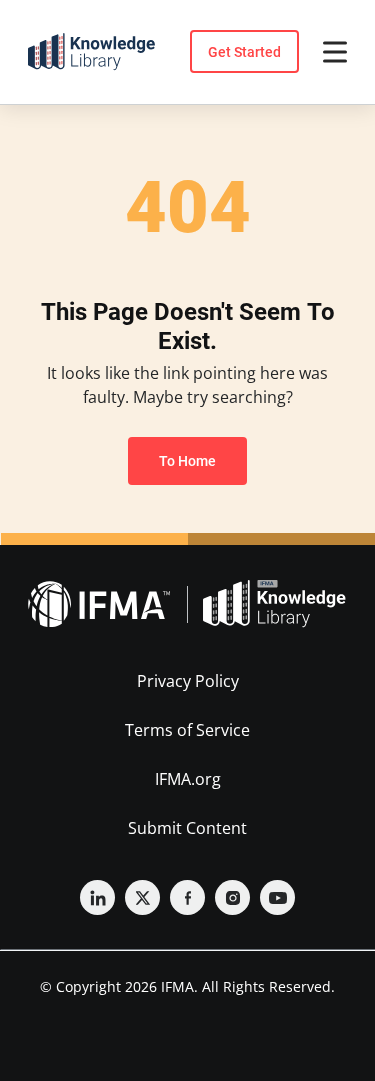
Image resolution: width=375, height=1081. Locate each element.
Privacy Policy (188, 681)
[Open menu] (335, 52)
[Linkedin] (97, 897)
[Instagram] (232, 897)
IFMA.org (188, 779)
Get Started (244, 52)
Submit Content (187, 828)
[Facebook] (187, 897)
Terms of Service (187, 730)
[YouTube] (277, 897)
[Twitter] (142, 897)
